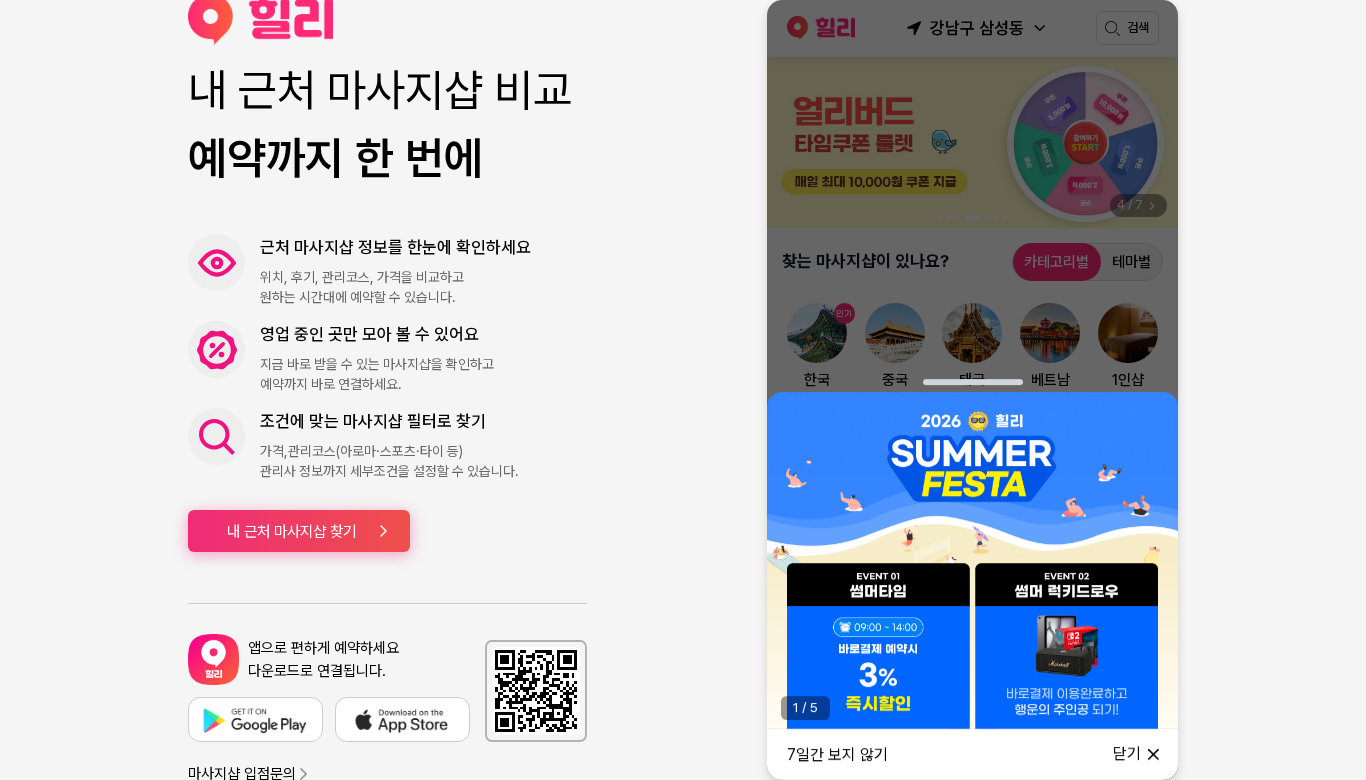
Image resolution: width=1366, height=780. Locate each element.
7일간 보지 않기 (837, 754)
